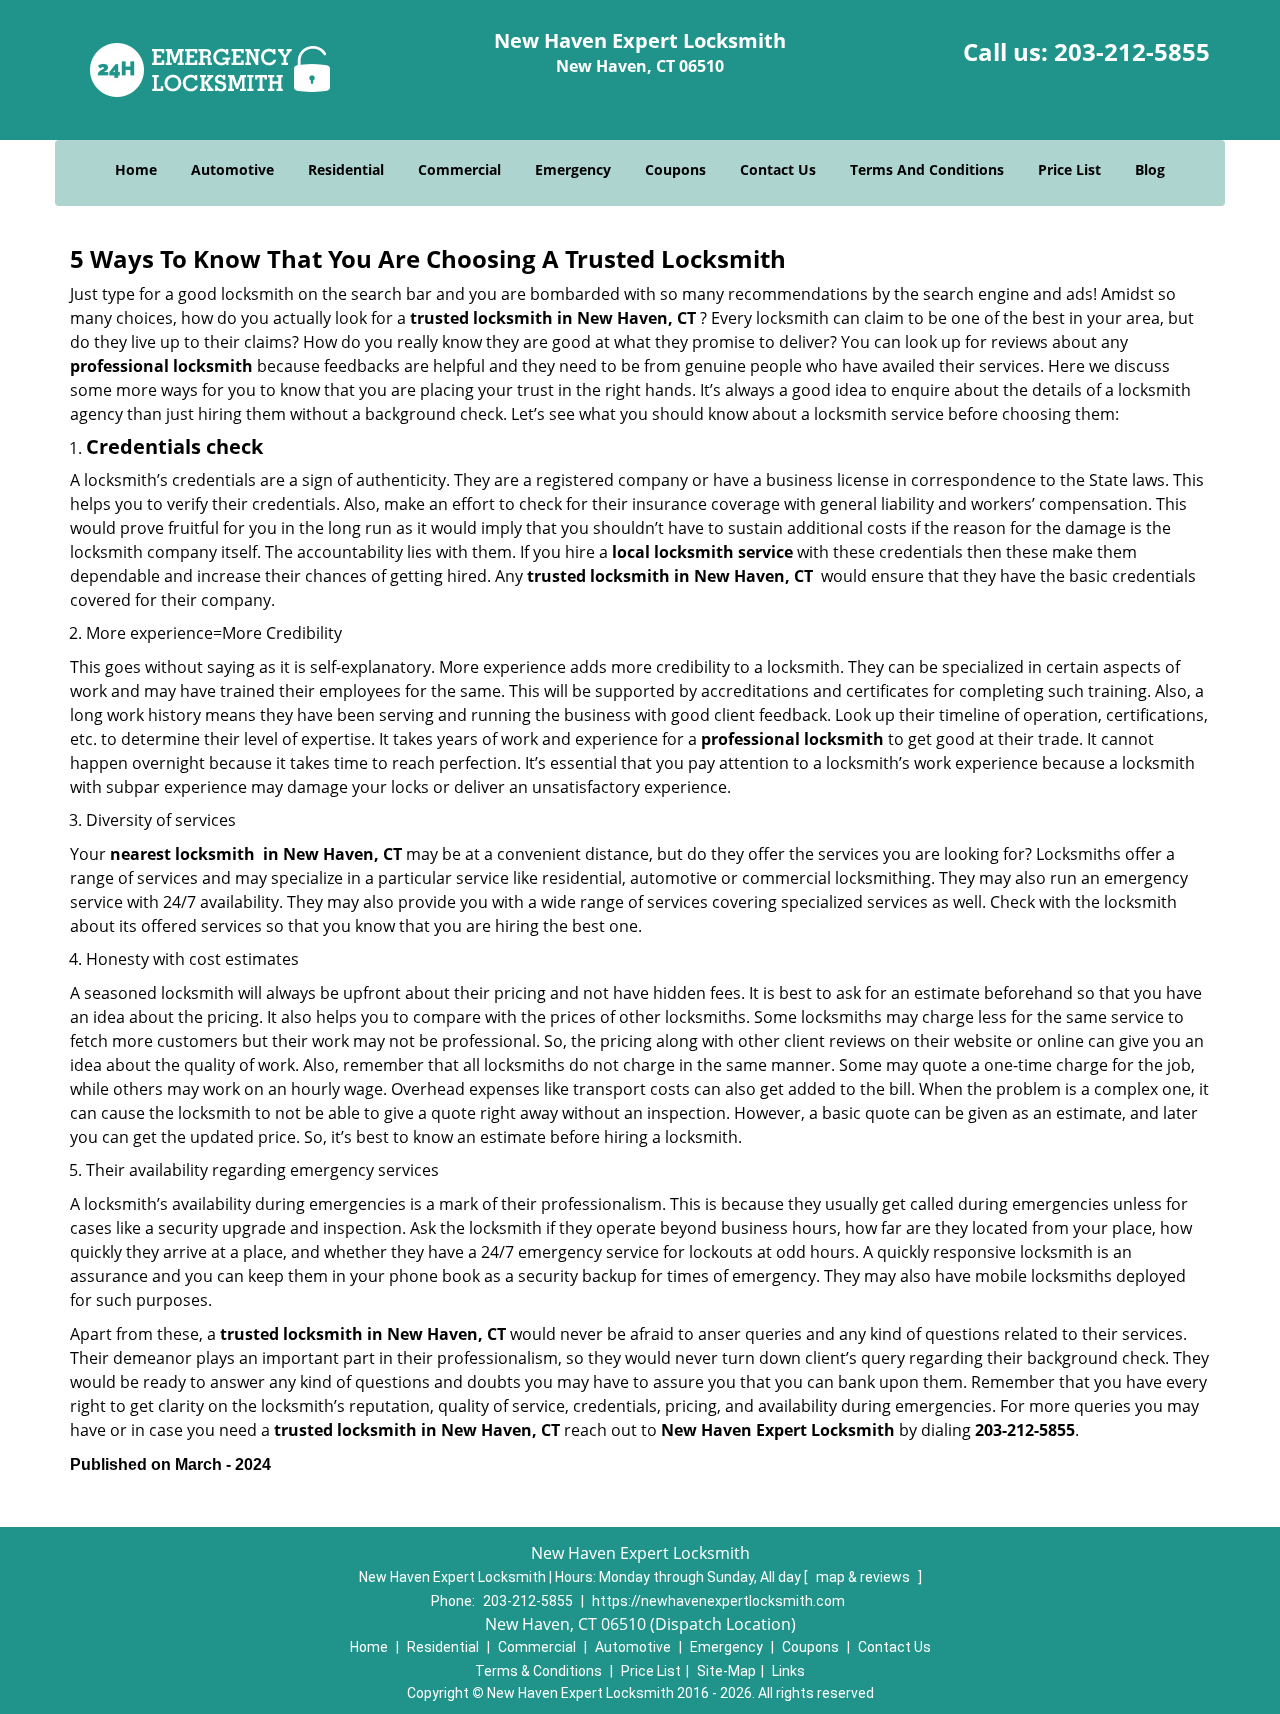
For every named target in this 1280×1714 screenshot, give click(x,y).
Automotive (232, 169)
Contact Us (778, 169)
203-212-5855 (1132, 51)
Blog (1150, 169)
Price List (1069, 169)
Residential (346, 169)
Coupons (675, 169)
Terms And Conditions (927, 169)
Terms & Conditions (538, 1671)
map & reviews (864, 1577)
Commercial (459, 169)
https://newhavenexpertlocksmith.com (718, 1601)
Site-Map (726, 1671)
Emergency (573, 169)
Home (136, 169)
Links (788, 1671)
